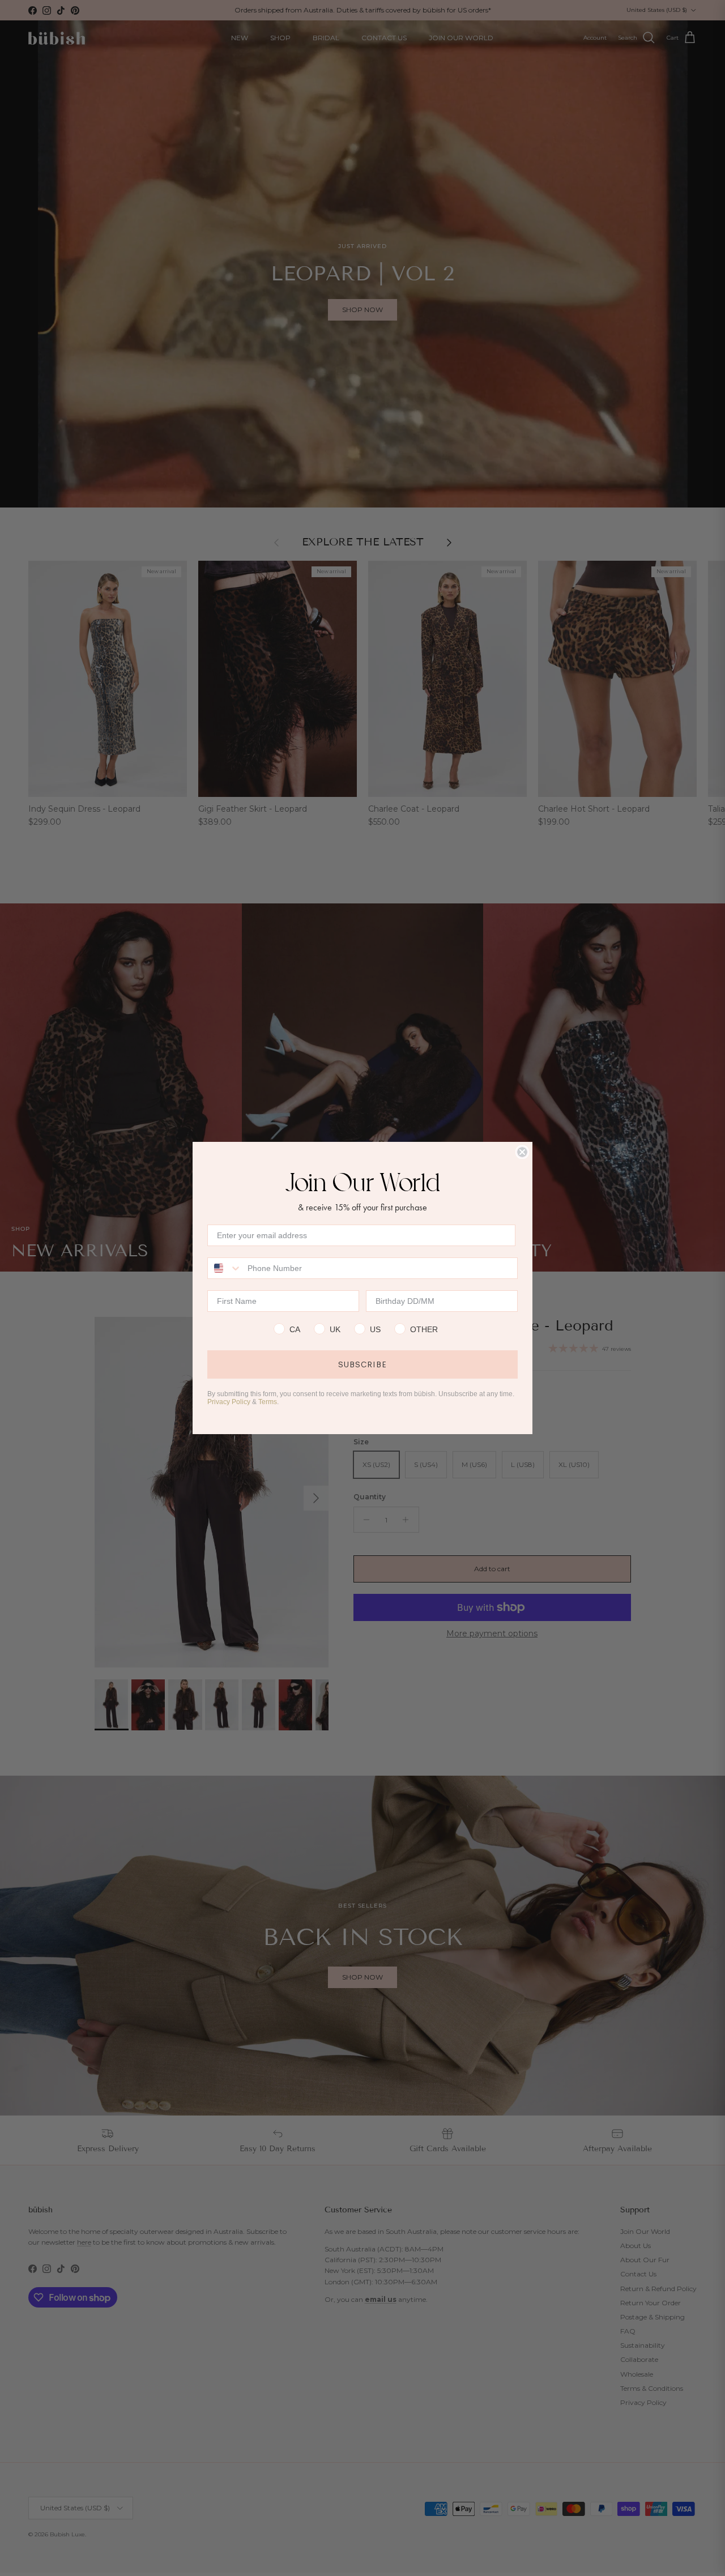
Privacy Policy (229, 1402)
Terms (268, 1402)
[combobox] (225, 1268)
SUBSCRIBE (362, 1364)
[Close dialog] (522, 1152)
